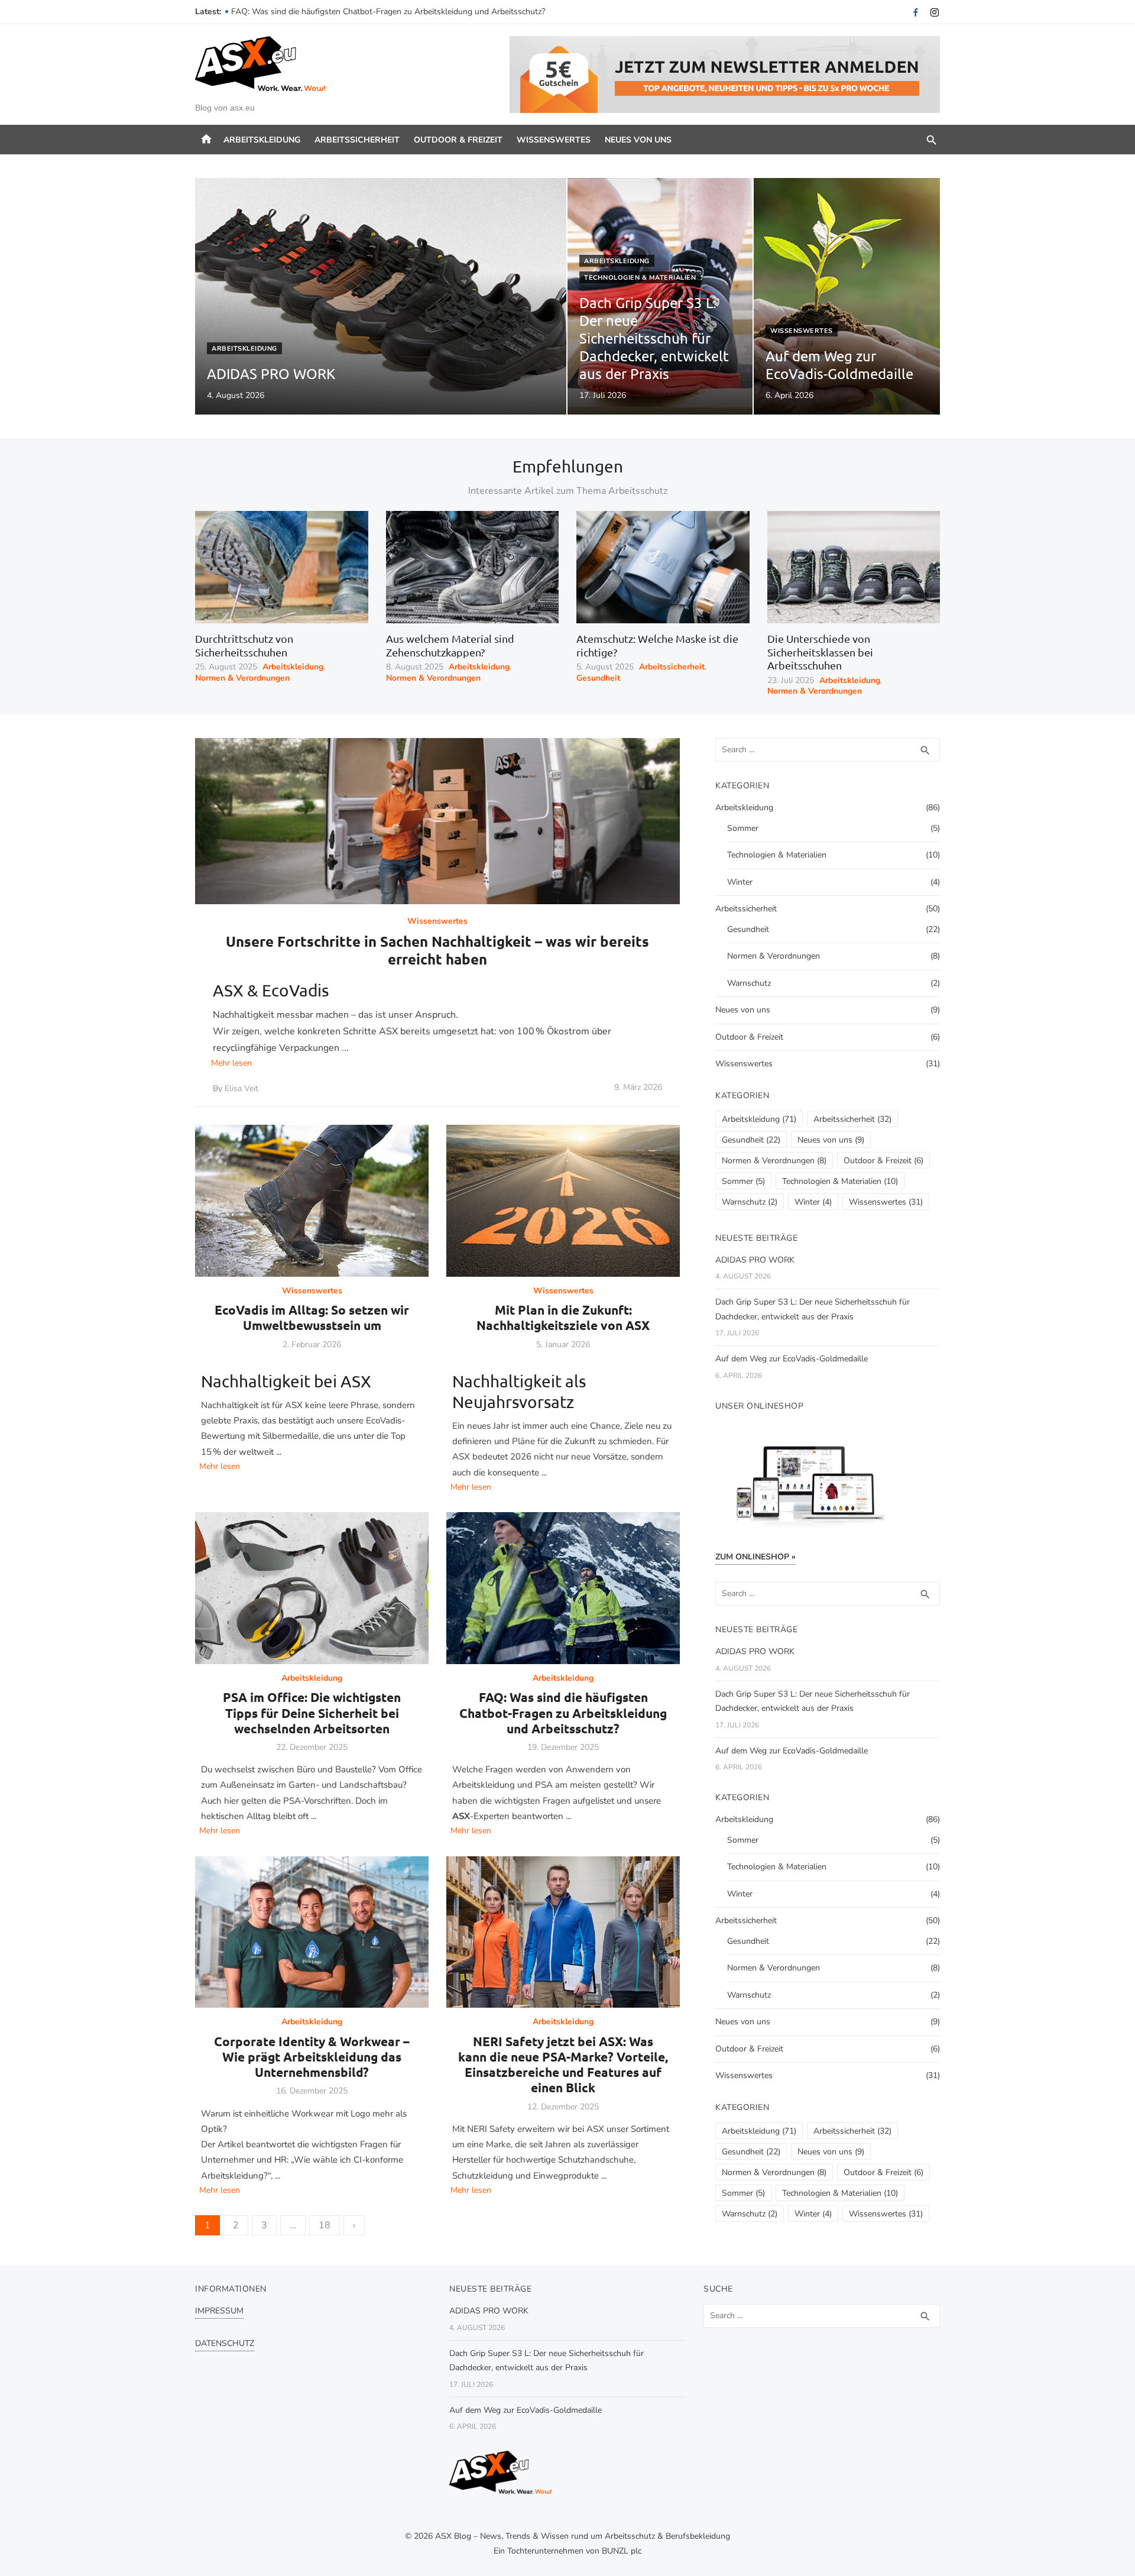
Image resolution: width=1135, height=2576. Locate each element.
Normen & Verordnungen (242, 678)
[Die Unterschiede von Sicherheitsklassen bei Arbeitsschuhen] (854, 567)
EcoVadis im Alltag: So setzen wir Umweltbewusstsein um (312, 1317)
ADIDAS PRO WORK (755, 1260)
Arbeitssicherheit (357, 140)
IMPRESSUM (219, 2311)
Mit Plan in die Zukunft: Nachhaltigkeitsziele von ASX (563, 1317)
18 (325, 2225)
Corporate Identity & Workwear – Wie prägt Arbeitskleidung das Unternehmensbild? (312, 2057)
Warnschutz (749, 983)
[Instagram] (935, 12)
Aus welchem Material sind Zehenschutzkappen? (450, 645)
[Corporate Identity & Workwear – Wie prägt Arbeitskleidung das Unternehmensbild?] (312, 1932)
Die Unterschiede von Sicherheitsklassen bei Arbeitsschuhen (820, 652)
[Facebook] (916, 12)
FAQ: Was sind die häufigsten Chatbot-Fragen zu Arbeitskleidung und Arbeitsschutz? (563, 1713)
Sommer (743, 828)
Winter (740, 882)
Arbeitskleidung (262, 140)
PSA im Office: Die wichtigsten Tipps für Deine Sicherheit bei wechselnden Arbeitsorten (392, 12)
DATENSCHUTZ (225, 2343)
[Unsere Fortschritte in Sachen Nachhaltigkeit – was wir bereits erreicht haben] (437, 821)
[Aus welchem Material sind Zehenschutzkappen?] (473, 567)
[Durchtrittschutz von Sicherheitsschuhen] (282, 567)
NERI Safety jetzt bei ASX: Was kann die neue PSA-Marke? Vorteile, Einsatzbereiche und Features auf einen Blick (563, 2064)
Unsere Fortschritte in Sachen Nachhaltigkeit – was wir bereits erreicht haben (437, 950)
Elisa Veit (241, 1089)
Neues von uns (638, 140)
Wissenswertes (554, 140)
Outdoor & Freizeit (458, 140)
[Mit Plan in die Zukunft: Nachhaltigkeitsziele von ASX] (563, 1201)
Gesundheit (598, 678)
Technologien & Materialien (640, 278)
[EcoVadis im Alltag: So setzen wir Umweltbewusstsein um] (312, 1201)
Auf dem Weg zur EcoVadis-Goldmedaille (792, 1359)
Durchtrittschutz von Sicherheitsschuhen (244, 645)
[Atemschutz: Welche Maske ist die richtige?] (663, 567)
